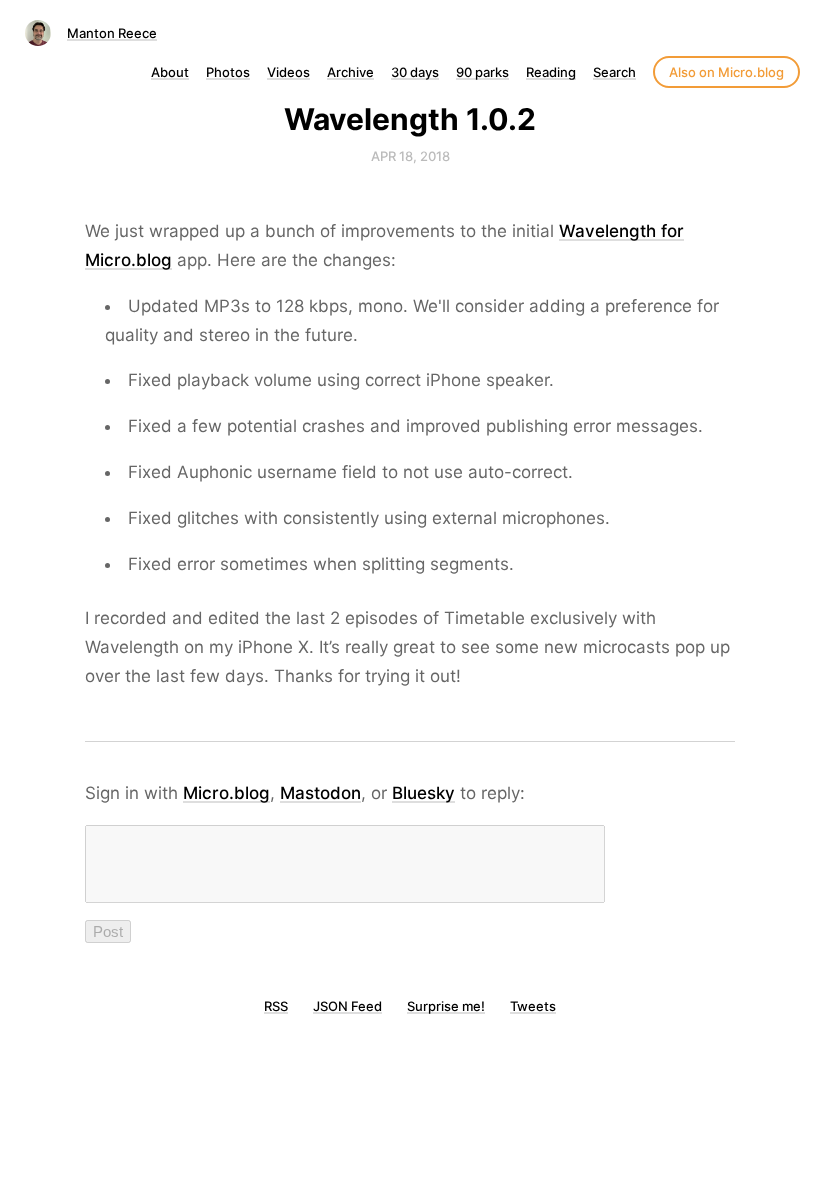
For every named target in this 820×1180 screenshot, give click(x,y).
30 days (415, 72)
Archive (350, 72)
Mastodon (320, 793)
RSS (276, 1006)
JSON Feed (347, 1006)
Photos (228, 72)
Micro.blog (226, 793)
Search (614, 72)
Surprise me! (446, 1006)
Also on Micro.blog (726, 72)
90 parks (482, 72)
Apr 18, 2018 (410, 156)
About (170, 72)
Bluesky (423, 793)
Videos (288, 72)
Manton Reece (112, 33)
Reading (551, 72)
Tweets (533, 1006)
